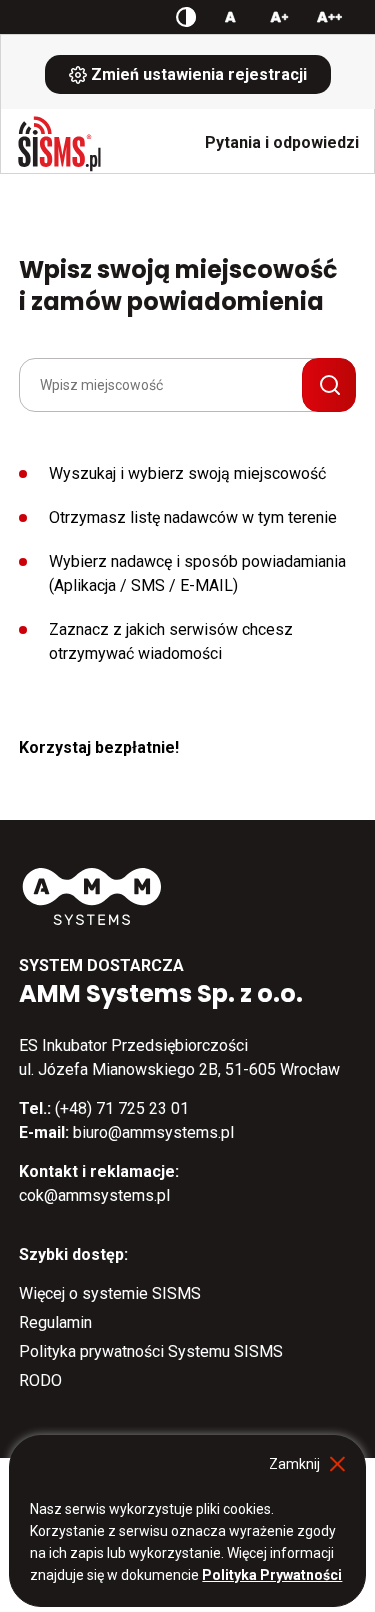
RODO (40, 1380)
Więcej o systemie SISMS (110, 1293)
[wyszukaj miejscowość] (329, 385)
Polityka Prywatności (272, 1575)
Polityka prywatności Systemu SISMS (151, 1351)
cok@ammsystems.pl (94, 1195)
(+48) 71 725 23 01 (122, 1108)
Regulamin (55, 1322)
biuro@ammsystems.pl (153, 1132)
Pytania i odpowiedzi (282, 142)
